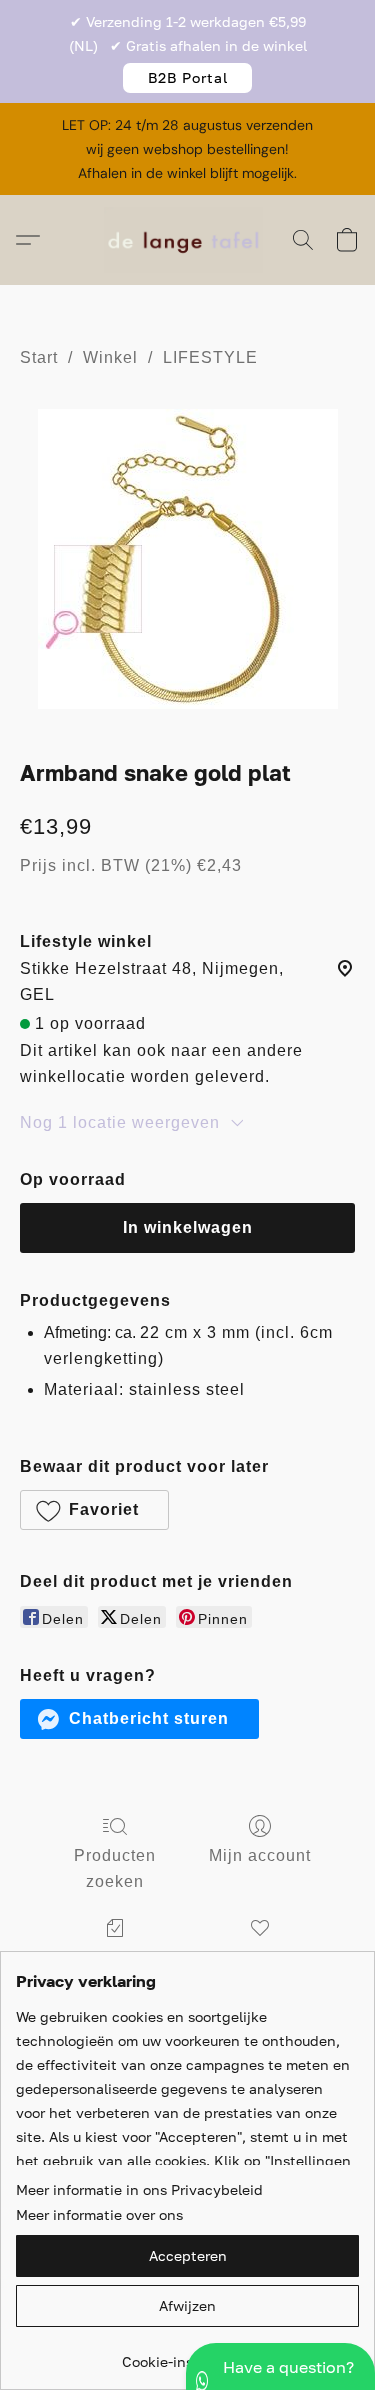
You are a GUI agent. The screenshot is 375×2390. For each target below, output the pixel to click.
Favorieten (260, 1957)
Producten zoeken (115, 1868)
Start (39, 357)
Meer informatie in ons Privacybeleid (139, 2189)
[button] (187, 78)
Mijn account (260, 1855)
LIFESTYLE (210, 357)
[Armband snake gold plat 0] (188, 559)
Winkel (110, 357)
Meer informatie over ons (99, 2214)
